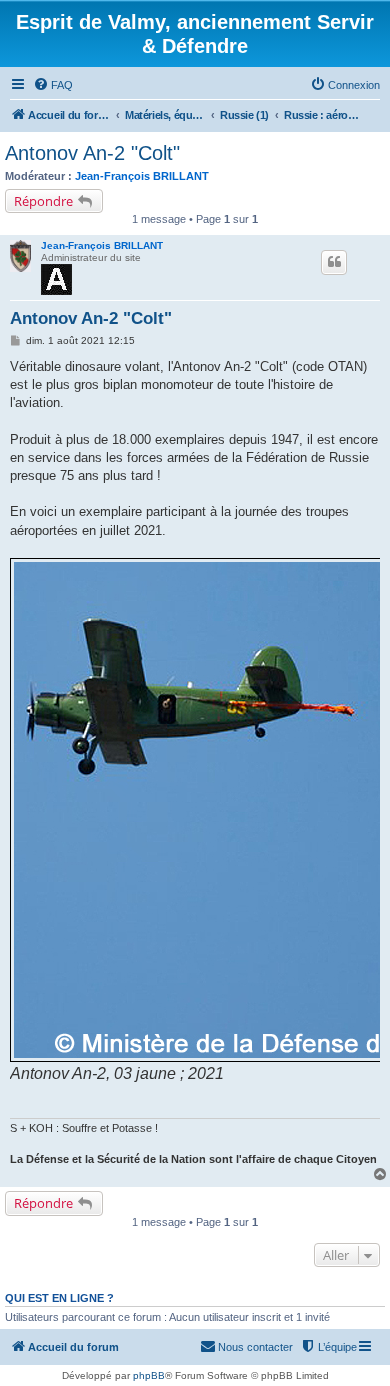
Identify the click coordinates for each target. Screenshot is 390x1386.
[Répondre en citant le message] (334, 262)
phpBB (149, 1375)
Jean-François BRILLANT (142, 176)
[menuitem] (53, 85)
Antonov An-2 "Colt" (92, 153)
